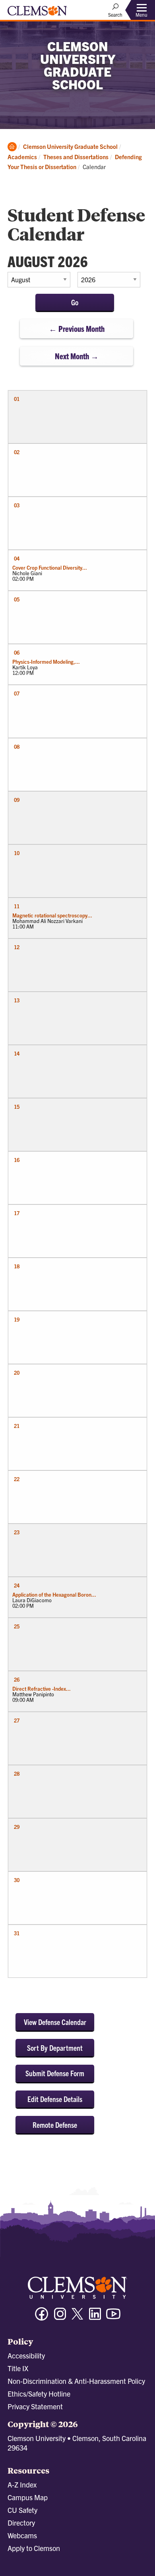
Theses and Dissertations (76, 157)
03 (17, 505)
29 (17, 1827)
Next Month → (77, 356)
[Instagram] (60, 2317)
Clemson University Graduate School (70, 146)
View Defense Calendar (55, 2022)
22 (17, 1479)
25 (17, 1626)
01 (17, 399)
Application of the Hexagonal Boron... (54, 1594)
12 (17, 947)
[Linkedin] (95, 2317)
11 (17, 906)
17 (17, 1213)
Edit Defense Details (55, 2099)
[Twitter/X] (77, 2318)
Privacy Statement (35, 2406)
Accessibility (26, 2355)
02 (17, 452)
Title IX (18, 2368)
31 (17, 1933)
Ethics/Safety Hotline (39, 2394)
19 (17, 1319)
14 (17, 1053)
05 (17, 599)
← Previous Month (77, 329)
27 (17, 1720)
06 (17, 652)
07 (17, 693)
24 (17, 1585)
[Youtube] (113, 2317)
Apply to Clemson (34, 2548)
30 (17, 1880)
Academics (22, 157)
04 (17, 558)
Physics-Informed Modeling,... (46, 662)
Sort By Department (55, 2048)
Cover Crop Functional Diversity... (50, 567)
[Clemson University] (37, 13)
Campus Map (28, 2497)
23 (17, 1532)
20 (17, 1373)
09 (17, 800)
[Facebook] (42, 2317)
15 (17, 1107)
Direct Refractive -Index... (42, 1689)
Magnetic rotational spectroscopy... (52, 915)
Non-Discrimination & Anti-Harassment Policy (76, 2381)
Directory (21, 2523)
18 (17, 1266)
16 (17, 1160)
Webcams (22, 2535)
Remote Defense (55, 2125)
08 (17, 747)
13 (17, 1000)
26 (17, 1679)
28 (17, 1774)
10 (17, 853)
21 (17, 1426)
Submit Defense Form (55, 2073)
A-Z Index (22, 2484)
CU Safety (22, 2510)
